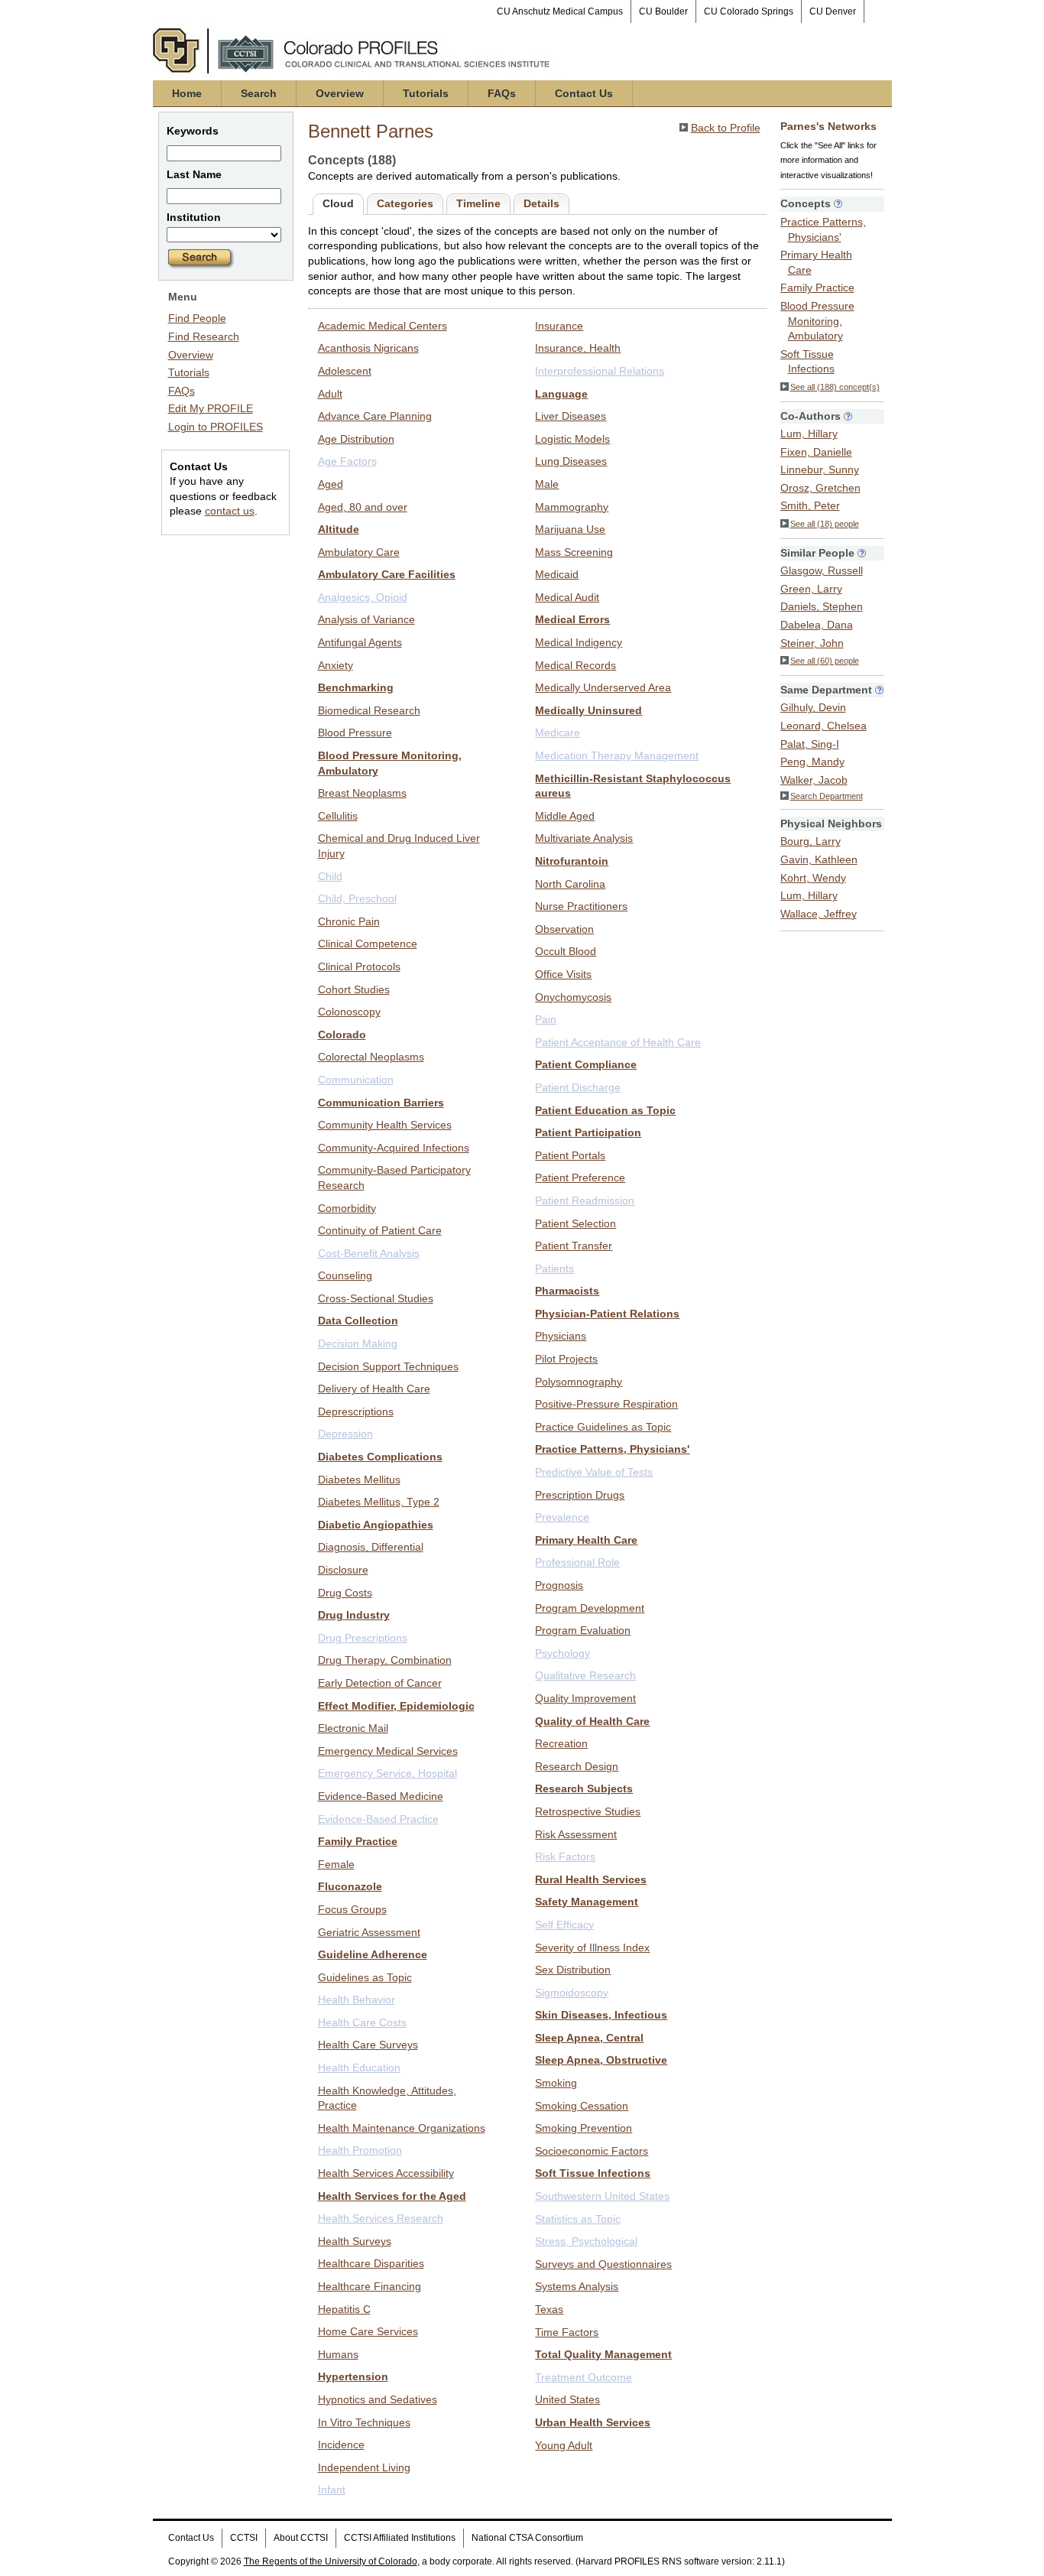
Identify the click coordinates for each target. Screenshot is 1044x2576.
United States (567, 2399)
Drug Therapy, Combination (385, 1660)
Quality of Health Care (592, 1721)
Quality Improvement (585, 1698)
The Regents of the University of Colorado (331, 2561)
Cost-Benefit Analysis (369, 1253)
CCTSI (244, 2538)
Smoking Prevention (584, 2128)
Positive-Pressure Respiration (606, 1404)
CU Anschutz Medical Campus (560, 11)
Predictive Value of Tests (594, 1472)
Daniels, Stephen (822, 606)
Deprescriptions (356, 1411)
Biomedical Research (369, 710)
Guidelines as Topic (365, 1977)
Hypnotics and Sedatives (378, 2399)
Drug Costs (345, 1593)
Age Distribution (356, 439)
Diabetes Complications (380, 1457)
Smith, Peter (810, 505)
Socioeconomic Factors (592, 2151)
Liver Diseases (571, 416)
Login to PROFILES (216, 427)
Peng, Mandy (812, 762)
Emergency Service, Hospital (387, 1773)
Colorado (342, 1035)
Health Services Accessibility (386, 2173)
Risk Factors (565, 1856)
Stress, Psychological (586, 2241)
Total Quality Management (603, 2354)
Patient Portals (570, 1155)
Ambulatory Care (359, 552)
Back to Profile (726, 128)
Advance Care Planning (375, 416)
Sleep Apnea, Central (589, 2038)
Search (259, 93)
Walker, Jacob (814, 780)
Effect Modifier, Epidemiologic (396, 1706)
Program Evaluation (583, 1630)
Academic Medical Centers (383, 326)
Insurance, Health (578, 348)
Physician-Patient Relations (607, 1314)
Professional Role (577, 1562)
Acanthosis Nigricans (368, 348)
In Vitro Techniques (364, 2422)
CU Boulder (663, 11)
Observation (564, 929)
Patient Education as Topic (605, 1110)
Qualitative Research (585, 1675)
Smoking (556, 2083)
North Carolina (570, 884)
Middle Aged (565, 816)
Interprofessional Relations (600, 371)
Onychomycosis (573, 997)
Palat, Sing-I (810, 744)
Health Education (359, 2068)
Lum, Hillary (809, 434)
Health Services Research (381, 2218)
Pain (546, 1019)
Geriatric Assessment (369, 1932)
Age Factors (347, 461)
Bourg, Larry (811, 841)
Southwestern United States (602, 2196)
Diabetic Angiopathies (376, 1525)
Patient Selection (575, 1223)
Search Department (827, 796)
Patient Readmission (585, 1200)
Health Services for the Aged (392, 2196)
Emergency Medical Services (388, 1751)
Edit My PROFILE (211, 408)
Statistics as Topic (578, 2219)
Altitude (339, 529)
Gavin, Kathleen (819, 859)
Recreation (561, 1743)
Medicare (558, 733)
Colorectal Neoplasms (371, 1057)
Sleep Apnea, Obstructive (601, 2060)
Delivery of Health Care (374, 1389)
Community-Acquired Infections (394, 1148)
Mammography (572, 507)
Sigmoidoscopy (572, 1993)
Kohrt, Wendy (813, 878)
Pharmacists (567, 1291)
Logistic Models (572, 439)
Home (187, 93)
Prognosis (559, 1585)
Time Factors (567, 2332)
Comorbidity (347, 1208)
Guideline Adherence (373, 1954)
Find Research (204, 336)
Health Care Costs (362, 2022)
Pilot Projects (566, 1359)
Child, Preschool (357, 898)
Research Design (577, 1766)
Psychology (563, 1653)
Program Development (590, 1608)
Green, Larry (811, 589)
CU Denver (833, 11)
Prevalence (562, 1517)
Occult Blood (566, 951)
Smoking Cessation (582, 2106)
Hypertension (353, 2376)
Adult (330, 394)
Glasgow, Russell (822, 570)
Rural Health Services (591, 1879)
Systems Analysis (577, 2286)
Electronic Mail (353, 1728)
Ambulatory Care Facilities (387, 574)
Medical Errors (572, 619)
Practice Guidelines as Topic (603, 1427)
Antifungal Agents (360, 642)
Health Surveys (355, 2241)
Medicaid (557, 574)
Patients (554, 1269)
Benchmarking (356, 687)
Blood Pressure (355, 733)
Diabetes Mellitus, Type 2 (379, 1502)
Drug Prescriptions (363, 1638)
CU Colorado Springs (749, 11)
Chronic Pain (349, 921)
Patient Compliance (586, 1064)
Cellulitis (338, 816)
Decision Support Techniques (388, 1366)
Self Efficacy (564, 1925)
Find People (197, 318)
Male (547, 484)
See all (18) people (825, 524)
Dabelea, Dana (817, 625)
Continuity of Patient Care (380, 1230)
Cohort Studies (354, 989)
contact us (230, 511)
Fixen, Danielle (816, 452)
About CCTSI (301, 2538)
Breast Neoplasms (362, 793)
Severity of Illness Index (592, 1947)
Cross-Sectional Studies (376, 1298)
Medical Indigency (579, 642)
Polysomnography (579, 1382)
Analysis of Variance (366, 619)
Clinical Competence (368, 944)
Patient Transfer (574, 1246)
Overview (340, 93)
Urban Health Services (593, 2422)
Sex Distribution (573, 1970)
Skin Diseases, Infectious (601, 2015)
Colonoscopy (349, 1012)
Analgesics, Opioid (363, 597)
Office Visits (563, 974)
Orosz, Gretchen (820, 488)
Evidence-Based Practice (378, 1819)
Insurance (559, 326)
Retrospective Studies (588, 1811)
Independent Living (364, 2467)
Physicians (561, 1336)
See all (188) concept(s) (835, 387)
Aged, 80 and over (363, 507)
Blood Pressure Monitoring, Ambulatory (817, 321)
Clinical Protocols (359, 966)
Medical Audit (567, 597)
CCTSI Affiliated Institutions (400, 2538)
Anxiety (336, 665)
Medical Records (575, 665)
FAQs (502, 93)
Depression (345, 1434)
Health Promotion (360, 2150)
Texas (549, 2309)
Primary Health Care (586, 1540)
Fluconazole (350, 1886)
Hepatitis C (344, 2309)
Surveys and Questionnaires (603, 2264)
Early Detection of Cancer (380, 1683)
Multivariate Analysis (584, 838)
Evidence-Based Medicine (381, 1796)
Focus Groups (352, 1909)
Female (336, 1864)
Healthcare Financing (370, 2286)
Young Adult (564, 2445)
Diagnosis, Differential (371, 1547)
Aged (331, 484)
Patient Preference (580, 1178)
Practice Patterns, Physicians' (612, 1449)
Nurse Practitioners (581, 906)
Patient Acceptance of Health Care (618, 1042)
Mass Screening (574, 552)
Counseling (345, 1275)
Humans (338, 2354)
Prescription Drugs (580, 1495)
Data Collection (358, 1320)
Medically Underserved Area (603, 687)
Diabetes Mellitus (359, 1480)
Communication (356, 1080)
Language (561, 394)
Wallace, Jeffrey (819, 914)
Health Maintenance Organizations (402, 2128)
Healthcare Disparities (371, 2263)
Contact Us (584, 93)
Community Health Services (385, 1125)
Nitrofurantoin (572, 861)
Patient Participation (588, 1132)
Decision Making (358, 1343)
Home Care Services (368, 2331)
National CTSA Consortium (527, 2538)
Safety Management (587, 1902)
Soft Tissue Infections (593, 2173)
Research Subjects (584, 1788)
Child (330, 876)
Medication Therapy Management (617, 755)
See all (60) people (825, 661)
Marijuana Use (570, 529)
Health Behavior (357, 1999)
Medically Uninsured (588, 710)
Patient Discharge (578, 1087)
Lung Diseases (571, 461)
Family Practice (358, 1841)
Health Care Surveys (368, 2045)
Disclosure (343, 1570)
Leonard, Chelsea (824, 726)
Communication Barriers (381, 1103)
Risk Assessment (576, 1834)
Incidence (341, 2444)
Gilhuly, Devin (813, 707)
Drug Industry (354, 1615)
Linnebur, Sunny (820, 469)
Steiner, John (812, 643)
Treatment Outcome (584, 2377)
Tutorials (426, 93)
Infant (332, 2490)
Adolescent (345, 371)
